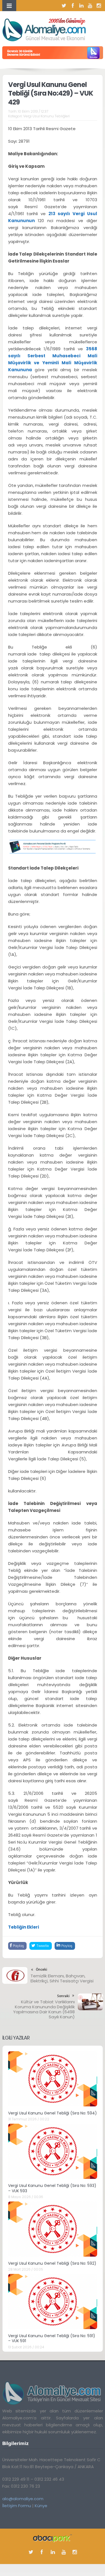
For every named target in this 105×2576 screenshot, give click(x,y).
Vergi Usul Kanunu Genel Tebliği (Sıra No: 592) (52, 2263)
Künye (41, 2506)
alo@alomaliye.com (23, 2499)
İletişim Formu (17, 2506)
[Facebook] (73, 6)
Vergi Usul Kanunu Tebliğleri (46, 116)
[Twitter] (64, 6)
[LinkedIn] (81, 6)
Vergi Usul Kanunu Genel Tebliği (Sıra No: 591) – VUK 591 (52, 2338)
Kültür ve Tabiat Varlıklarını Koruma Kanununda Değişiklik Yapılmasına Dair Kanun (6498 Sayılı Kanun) (44, 2009)
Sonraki (63, 1996)
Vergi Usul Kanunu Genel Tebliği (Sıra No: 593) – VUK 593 (52, 2188)
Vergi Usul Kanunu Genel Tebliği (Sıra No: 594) (53, 2113)
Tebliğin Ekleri (24, 1927)
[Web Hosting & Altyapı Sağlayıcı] (53, 2538)
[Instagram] (99, 6)
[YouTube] (90, 6)
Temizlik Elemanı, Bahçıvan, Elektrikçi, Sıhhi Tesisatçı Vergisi (62, 1978)
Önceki (41, 1969)
